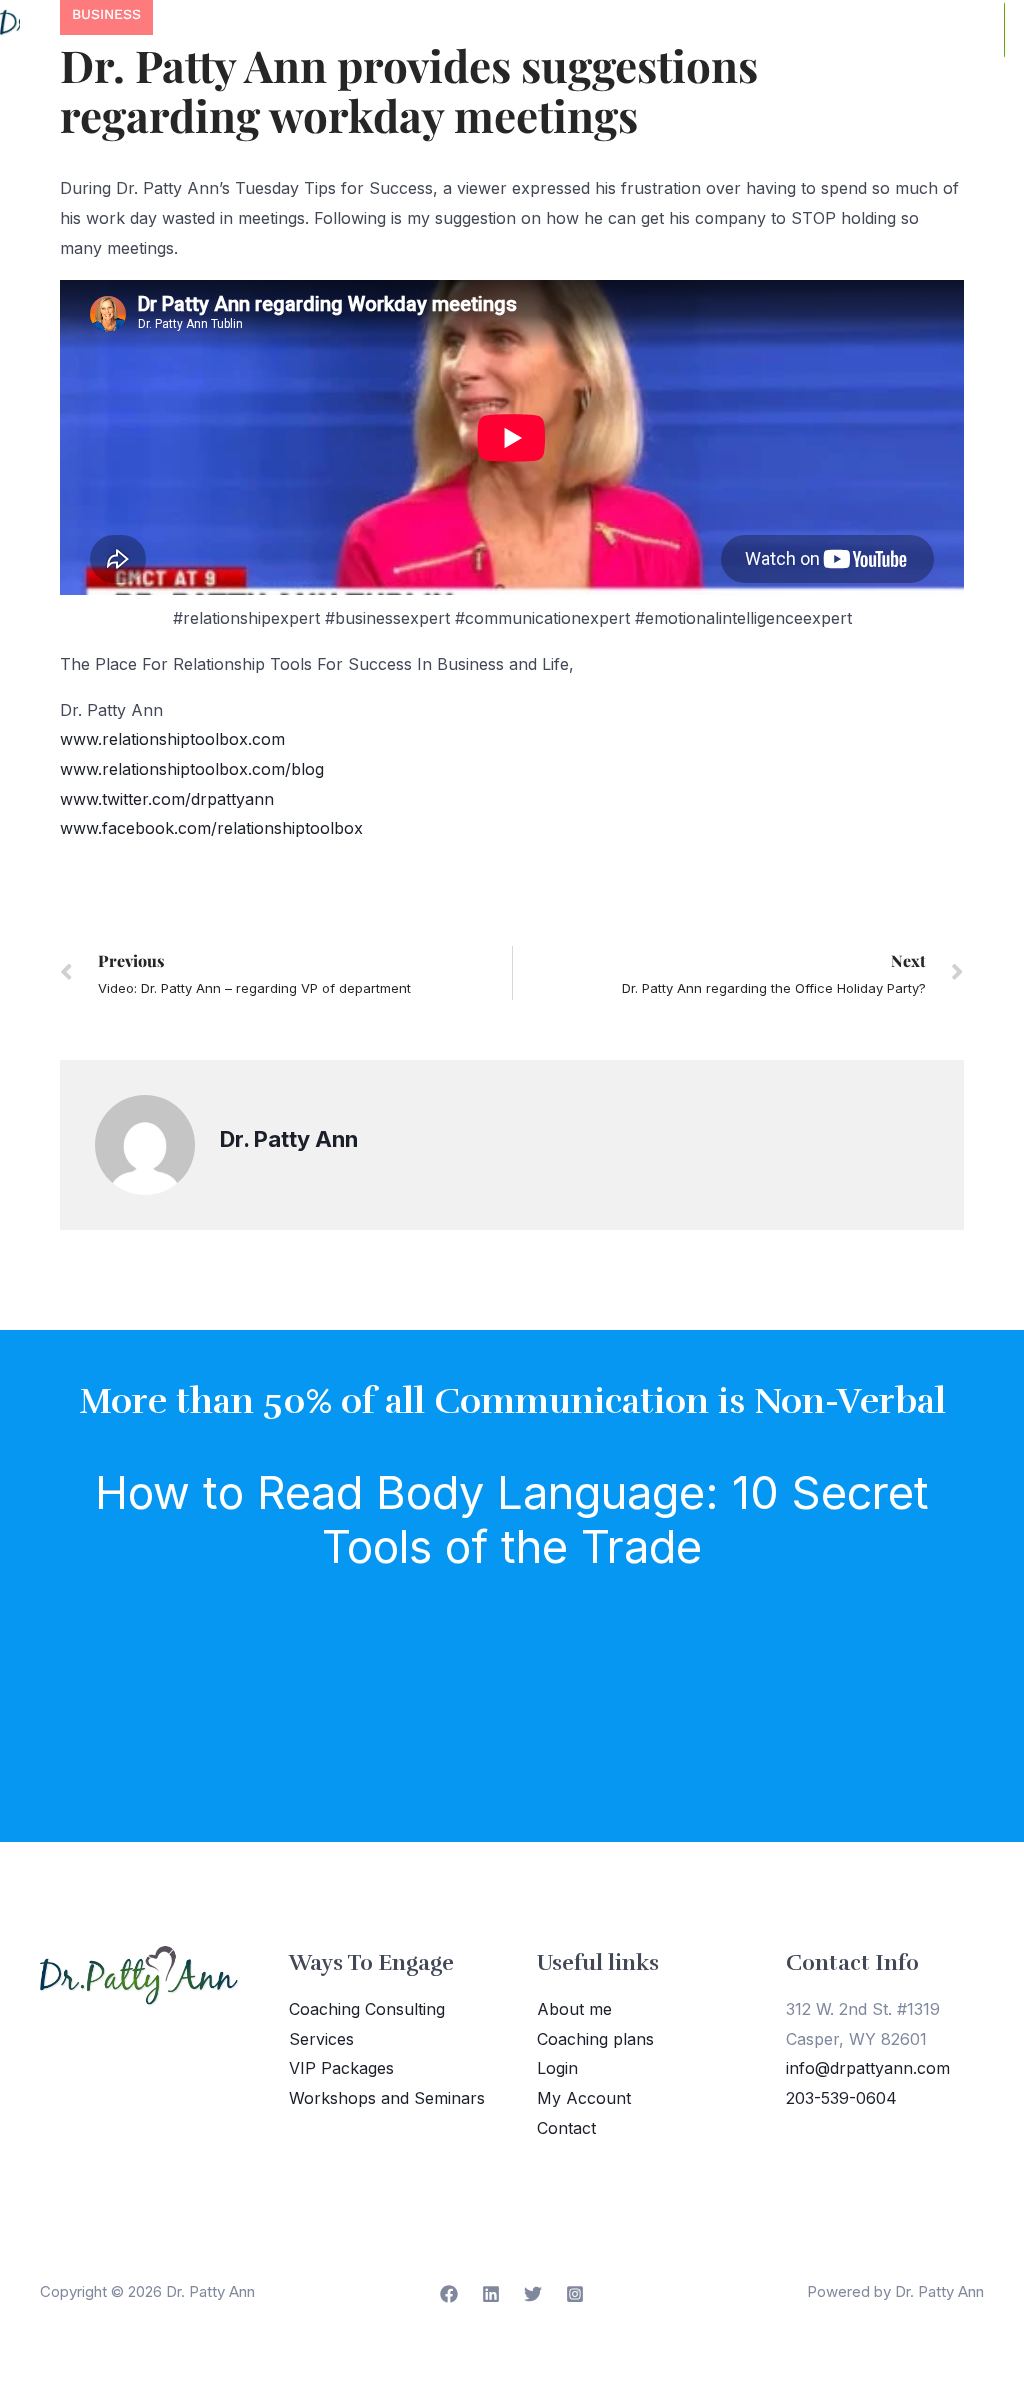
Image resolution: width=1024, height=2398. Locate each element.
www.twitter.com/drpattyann (167, 799)
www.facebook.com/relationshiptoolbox (211, 828)
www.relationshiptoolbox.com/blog (192, 769)
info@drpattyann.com (868, 2068)
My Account (584, 2098)
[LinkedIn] (491, 2294)
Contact (566, 2128)
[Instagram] (575, 2294)
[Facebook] (449, 2294)
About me (574, 2009)
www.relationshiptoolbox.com (172, 739)
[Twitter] (533, 2294)
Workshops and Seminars (387, 2098)
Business (106, 14)
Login (557, 2068)
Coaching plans (595, 2039)
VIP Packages (341, 2068)
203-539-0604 (841, 2098)
